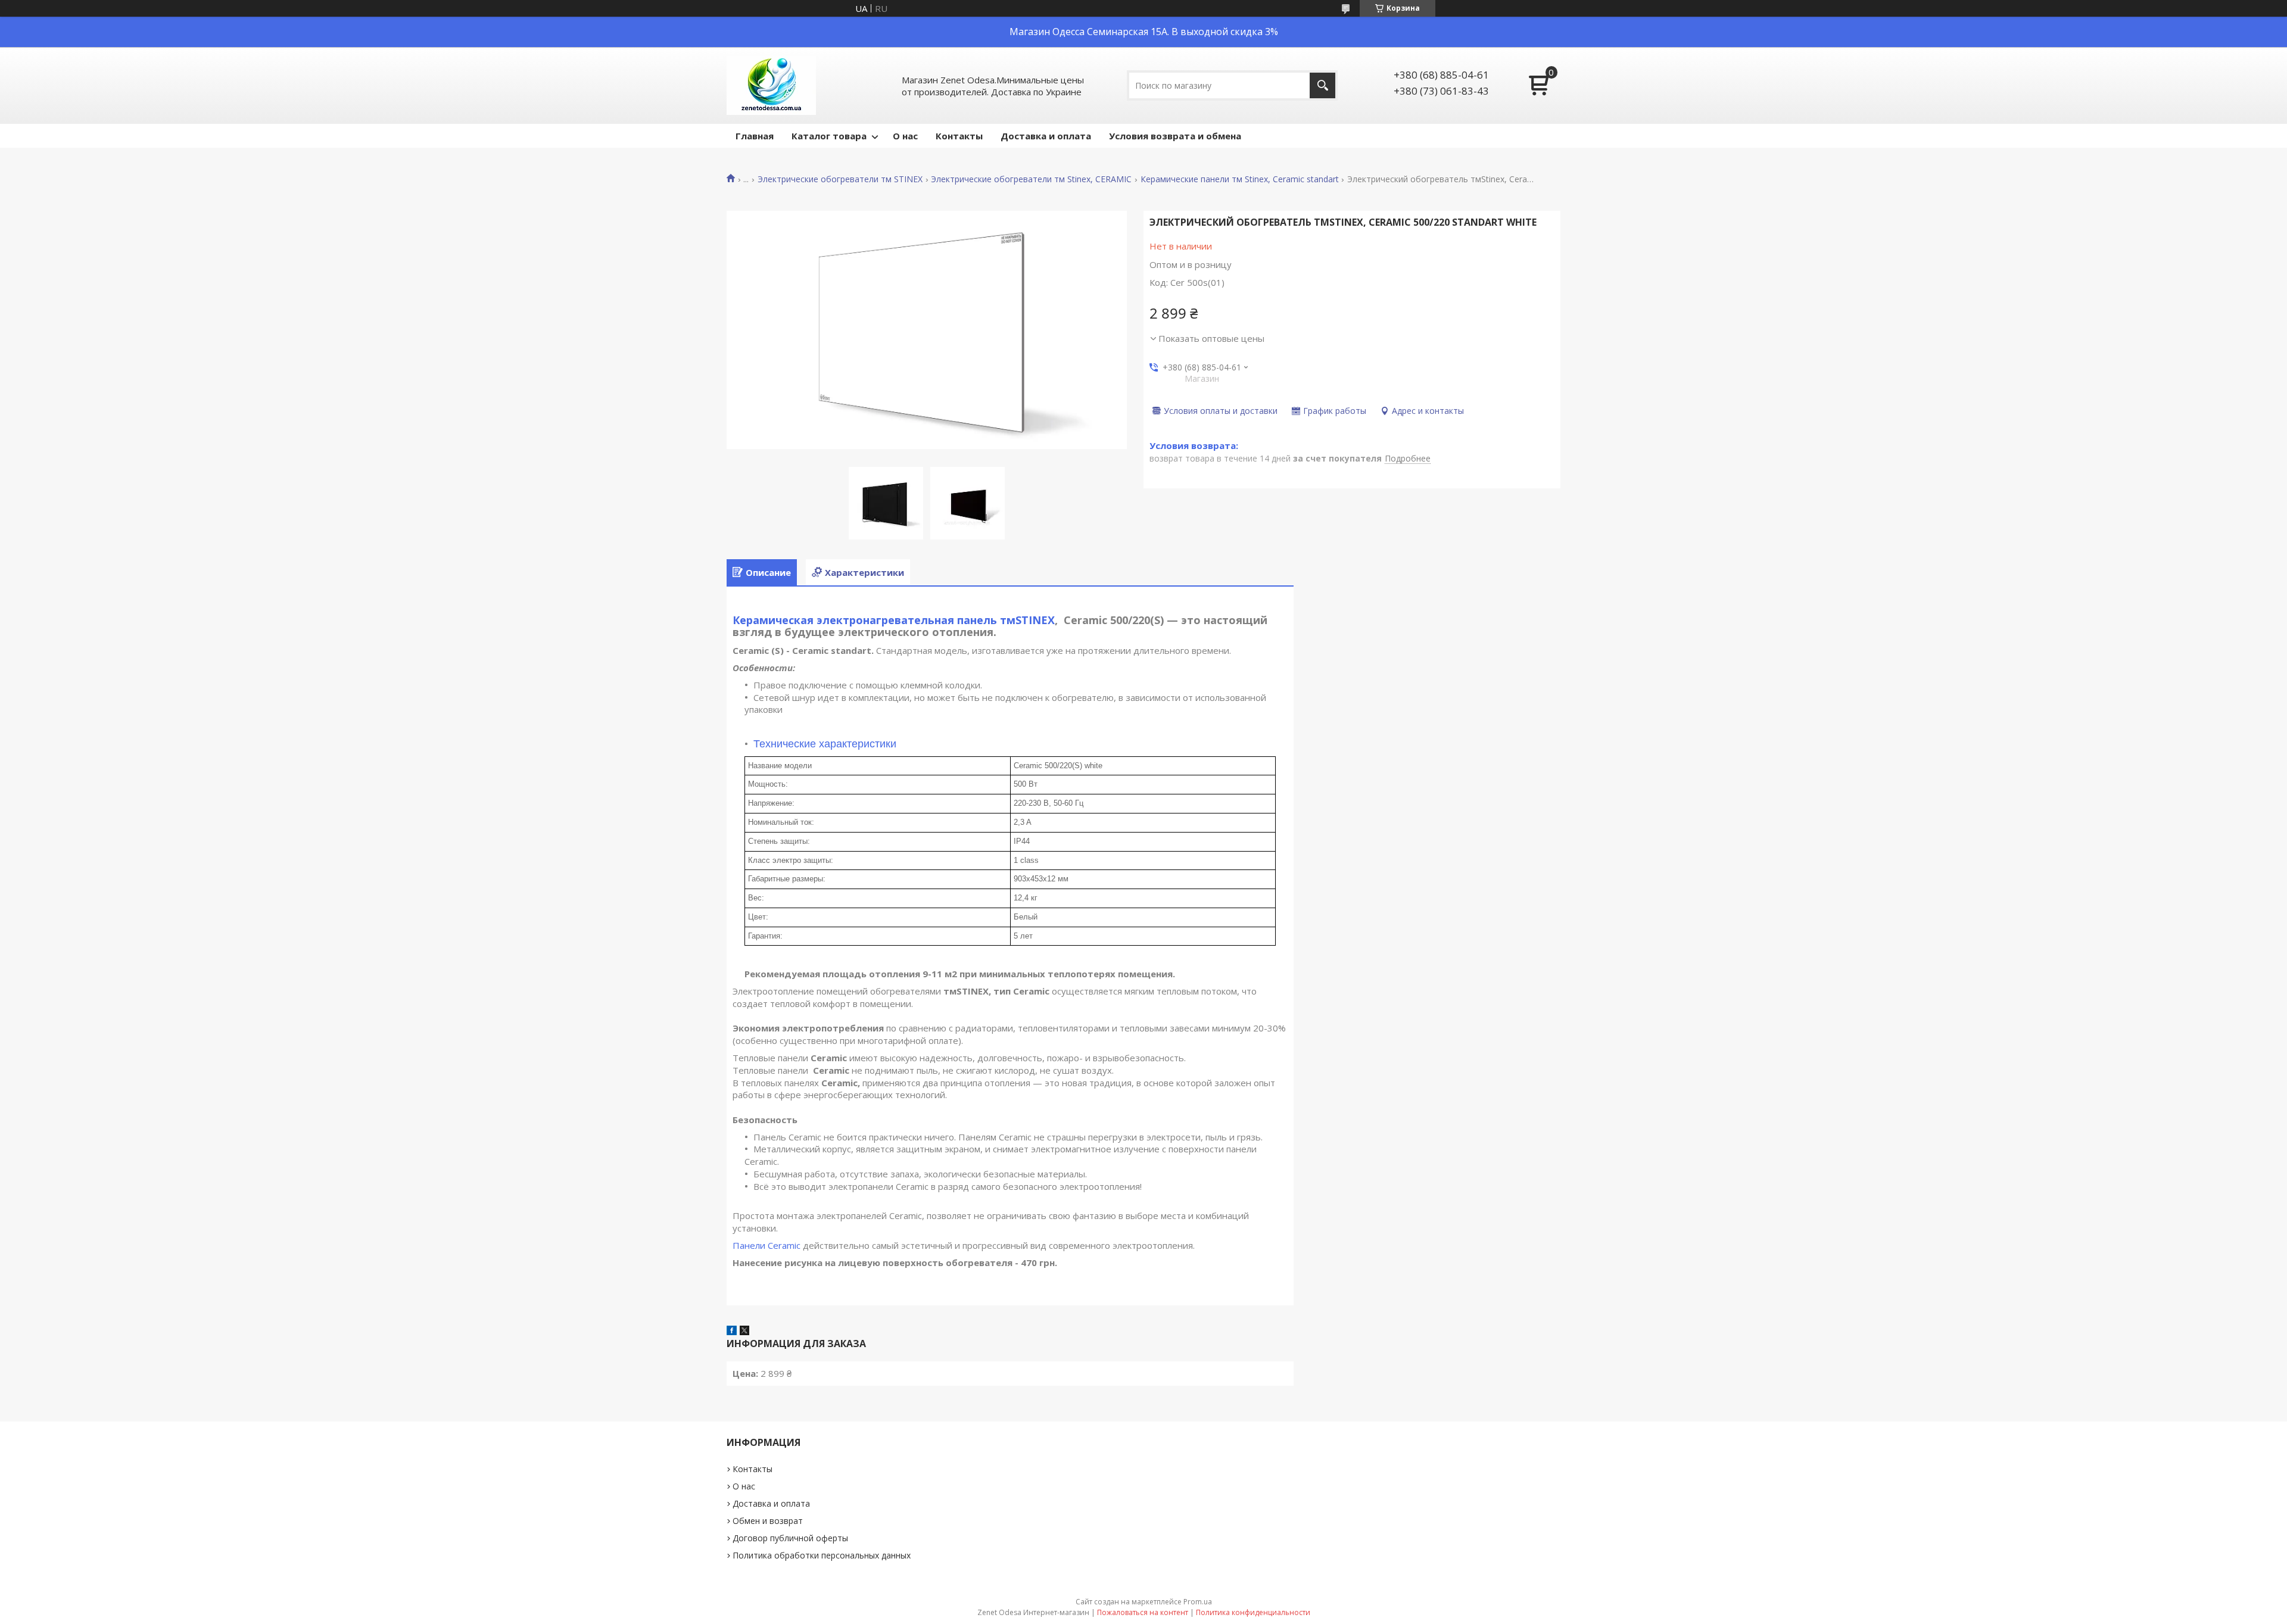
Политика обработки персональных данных (822, 1555)
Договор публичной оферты (790, 1538)
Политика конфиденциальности (1253, 1612)
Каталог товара (829, 136)
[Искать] (1322, 85)
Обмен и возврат (768, 1521)
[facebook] (732, 1332)
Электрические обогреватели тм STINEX (840, 179)
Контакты (959, 136)
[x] (744, 1332)
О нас (905, 136)
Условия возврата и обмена (1175, 136)
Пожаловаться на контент (1143, 1612)
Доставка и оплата (1046, 136)
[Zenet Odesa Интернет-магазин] (771, 85)
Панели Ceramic (767, 1245)
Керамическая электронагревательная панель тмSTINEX (894, 620)
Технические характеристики (825, 744)
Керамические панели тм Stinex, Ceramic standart (1240, 179)
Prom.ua (1198, 1602)
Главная (755, 136)
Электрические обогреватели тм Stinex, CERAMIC (1031, 179)
